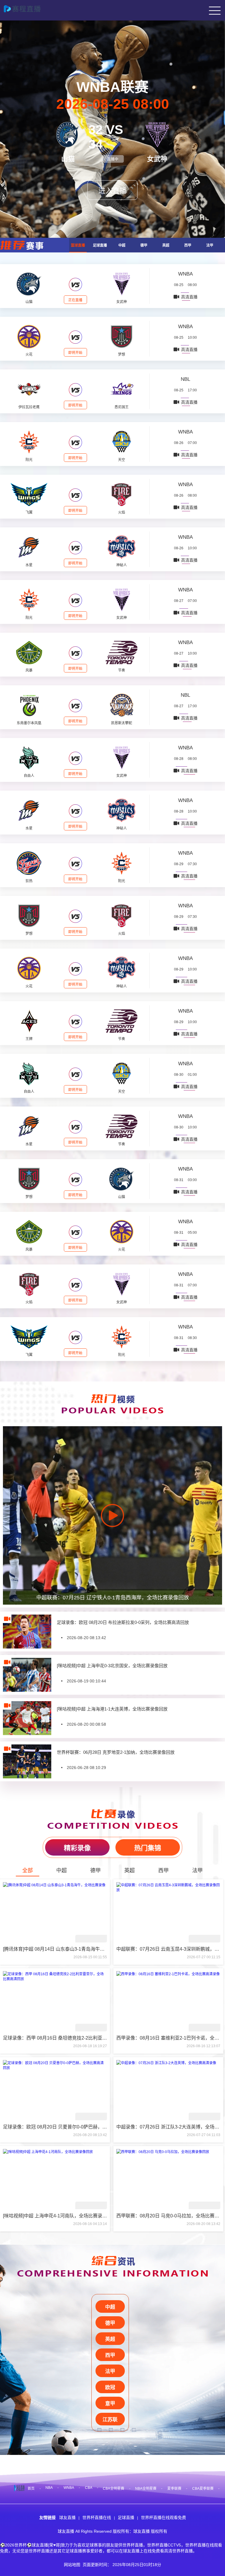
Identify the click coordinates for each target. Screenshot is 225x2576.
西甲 (188, 245)
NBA (49, 2488)
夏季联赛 (174, 2489)
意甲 (110, 2404)
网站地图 (72, 2565)
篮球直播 (78, 245)
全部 (28, 1871)
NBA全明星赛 (146, 2489)
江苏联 (110, 2420)
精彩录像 (77, 1848)
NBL (185, 379)
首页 (31, 2489)
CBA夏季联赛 (203, 2489)
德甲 (144, 245)
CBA (89, 2488)
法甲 (210, 245)
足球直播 (100, 245)
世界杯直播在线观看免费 (163, 2518)
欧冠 (110, 2387)
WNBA (185, 274)
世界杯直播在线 (97, 2518)
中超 (122, 245)
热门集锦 (148, 1848)
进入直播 (112, 191)
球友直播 (67, 2518)
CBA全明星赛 (114, 2489)
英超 (166, 245)
